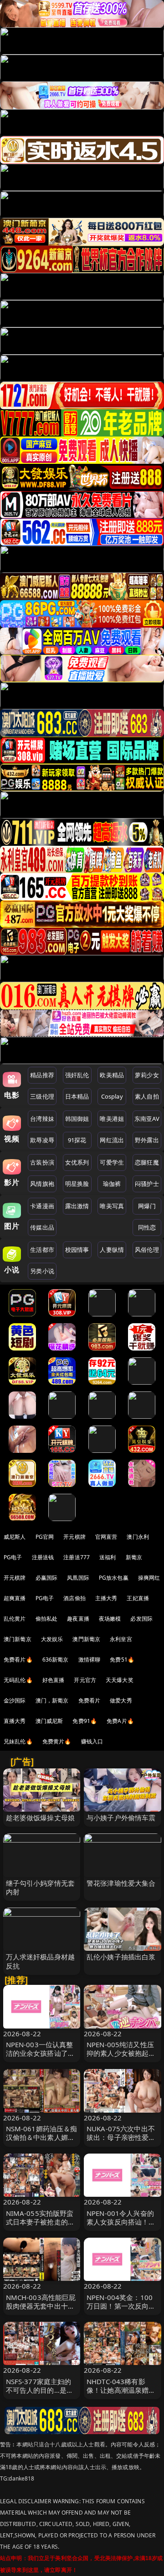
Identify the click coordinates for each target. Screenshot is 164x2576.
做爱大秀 (121, 1700)
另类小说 (42, 1271)
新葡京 (134, 1557)
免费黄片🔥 (57, 1741)
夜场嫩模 (110, 1619)
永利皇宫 (121, 1639)
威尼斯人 (15, 1537)
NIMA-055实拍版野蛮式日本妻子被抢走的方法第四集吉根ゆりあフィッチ (41, 2226)
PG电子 (13, 1557)
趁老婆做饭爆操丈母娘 (41, 1818)
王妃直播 (138, 1598)
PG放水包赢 (114, 1578)
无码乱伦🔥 (18, 1680)
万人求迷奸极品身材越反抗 (41, 1961)
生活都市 (42, 1250)
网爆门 (147, 1206)
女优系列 (77, 1162)
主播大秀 (106, 1598)
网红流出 (112, 1140)
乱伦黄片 (15, 1619)
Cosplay (112, 1096)
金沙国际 (15, 1700)
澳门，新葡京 (52, 1700)
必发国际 (141, 1619)
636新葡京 (56, 1660)
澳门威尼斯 (49, 1721)
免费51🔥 (122, 1660)
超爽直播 (15, 1598)
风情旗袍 (42, 1184)
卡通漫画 (42, 1206)
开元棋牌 (74, 1537)
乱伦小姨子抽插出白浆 (121, 1957)
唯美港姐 (112, 1119)
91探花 (77, 1140)
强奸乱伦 (77, 1075)
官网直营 (106, 1537)
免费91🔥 (85, 1721)
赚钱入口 (92, 1741)
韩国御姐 (77, 1119)
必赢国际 (47, 1578)
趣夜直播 (78, 1619)
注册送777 (77, 1557)
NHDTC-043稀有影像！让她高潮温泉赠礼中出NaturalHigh (121, 2390)
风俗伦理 (147, 1250)
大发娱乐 (52, 1639)
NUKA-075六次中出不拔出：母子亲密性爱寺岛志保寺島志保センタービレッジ (121, 2142)
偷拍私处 (47, 1619)
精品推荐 (42, 1075)
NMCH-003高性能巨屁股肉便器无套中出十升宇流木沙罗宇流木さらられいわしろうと (41, 2310)
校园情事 (77, 1250)
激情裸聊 (90, 1660)
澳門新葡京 (86, 1639)
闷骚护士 (147, 1184)
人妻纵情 (112, 1250)
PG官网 (45, 1537)
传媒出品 (42, 1227)
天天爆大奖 (120, 1680)
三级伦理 (42, 1096)
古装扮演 (42, 1162)
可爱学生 (112, 1162)
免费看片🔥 (18, 1660)
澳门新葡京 (18, 1639)
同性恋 (147, 1227)
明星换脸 (77, 1184)
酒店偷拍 (74, 1598)
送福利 (108, 1557)
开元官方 (85, 1680)
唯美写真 (112, 1206)
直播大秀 (15, 1721)
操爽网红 (149, 1578)
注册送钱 (43, 1557)
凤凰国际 (78, 1578)
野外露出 (147, 1140)
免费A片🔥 (120, 1721)
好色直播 (54, 1680)
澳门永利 (138, 1537)
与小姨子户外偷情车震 (121, 1818)
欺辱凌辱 (42, 1140)
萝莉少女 (147, 1075)
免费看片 (90, 1700)
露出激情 (77, 1206)
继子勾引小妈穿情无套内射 (41, 1887)
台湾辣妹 (42, 1119)
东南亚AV (147, 1119)
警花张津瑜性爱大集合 (121, 1883)
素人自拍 (147, 1096)
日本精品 (77, 1096)
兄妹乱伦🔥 (18, 1741)
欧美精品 (112, 1075)
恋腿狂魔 (147, 1162)
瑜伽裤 (112, 1184)
